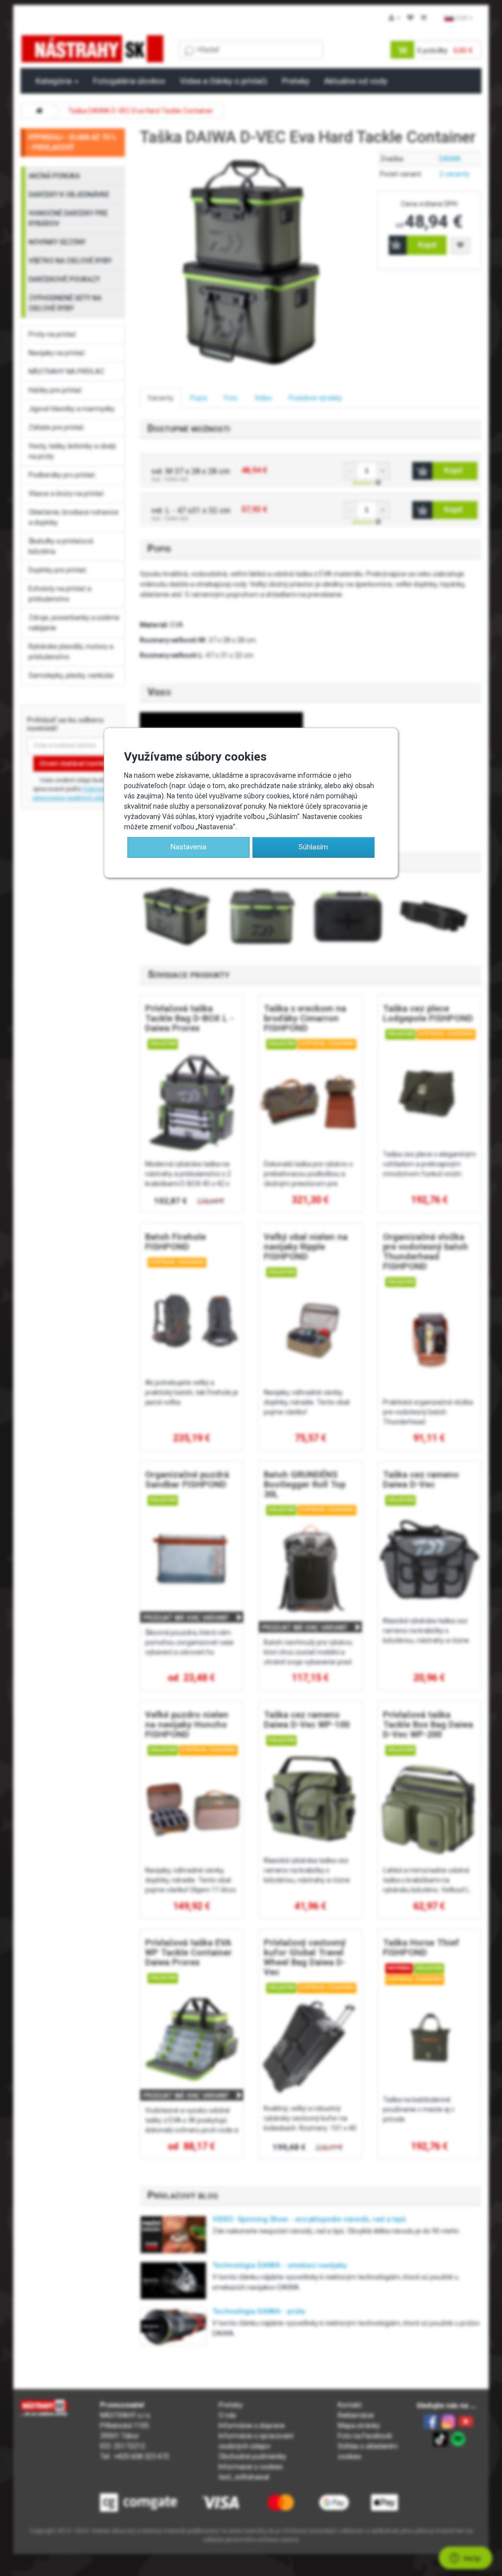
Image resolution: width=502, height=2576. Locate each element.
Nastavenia (188, 847)
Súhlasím (313, 847)
